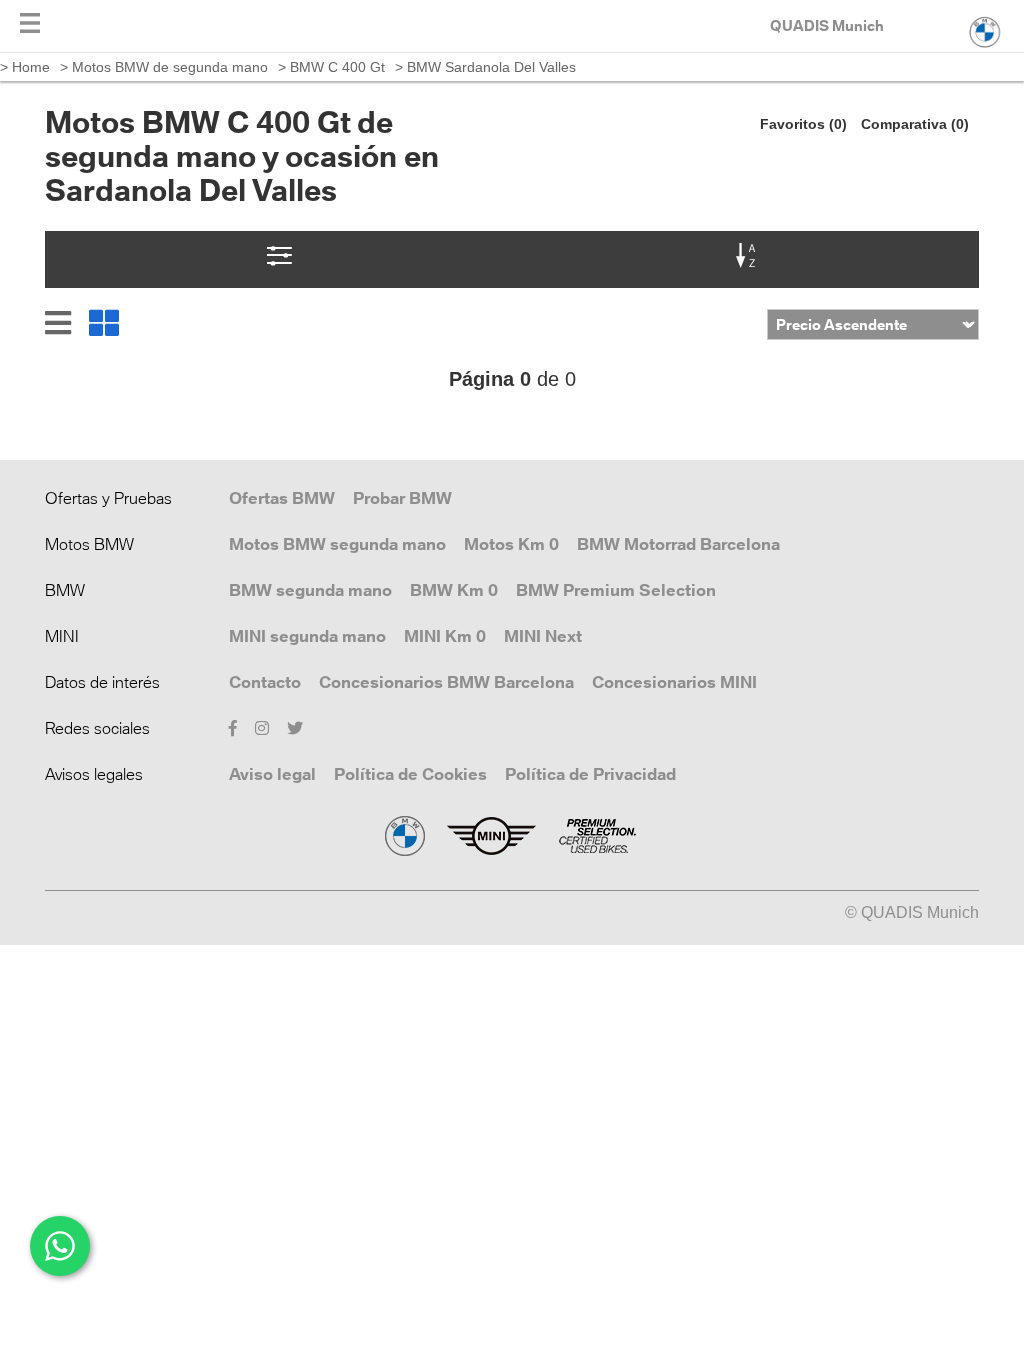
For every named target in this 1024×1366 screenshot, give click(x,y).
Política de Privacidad (590, 774)
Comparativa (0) (915, 124)
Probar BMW (402, 498)
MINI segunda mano (307, 636)
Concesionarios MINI (674, 682)
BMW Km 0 (454, 590)
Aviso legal (272, 774)
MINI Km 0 (445, 636)
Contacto (265, 682)
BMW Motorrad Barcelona (678, 544)
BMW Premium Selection (616, 590)
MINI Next (543, 636)
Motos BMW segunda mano (337, 544)
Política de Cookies (410, 774)
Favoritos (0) (803, 124)
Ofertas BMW (282, 498)
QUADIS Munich (827, 25)
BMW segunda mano (310, 590)
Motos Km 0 (511, 544)
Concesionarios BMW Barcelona (446, 682)
